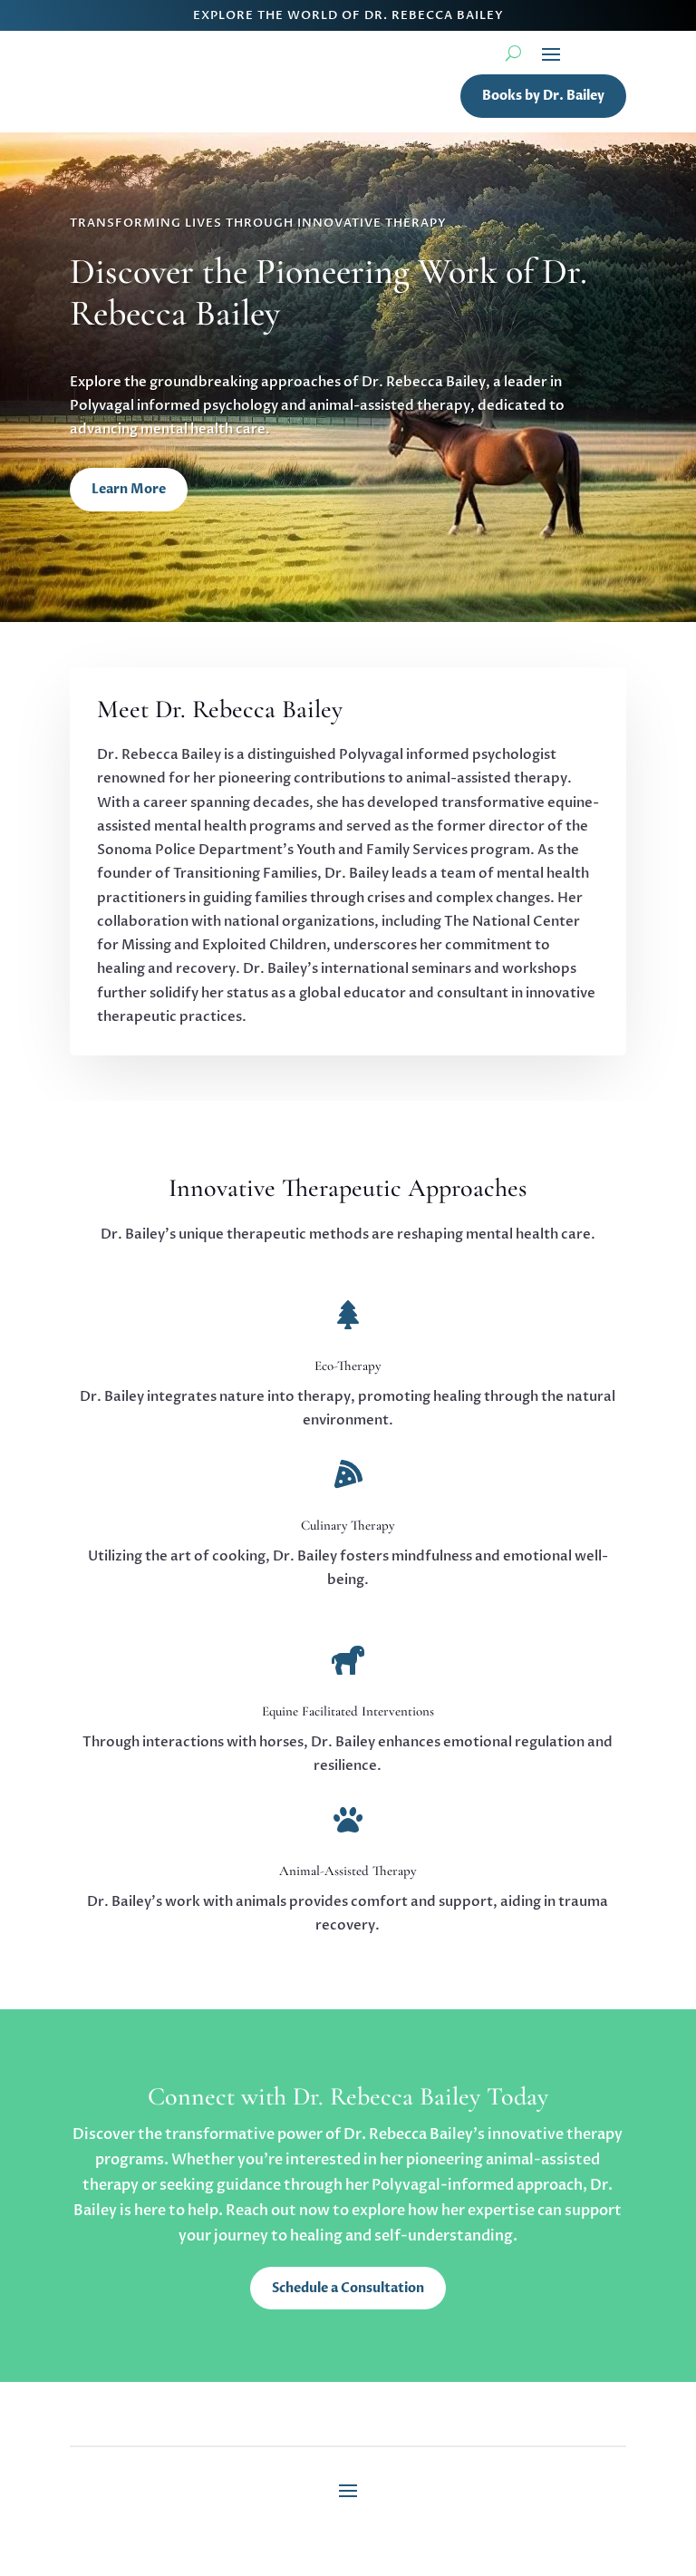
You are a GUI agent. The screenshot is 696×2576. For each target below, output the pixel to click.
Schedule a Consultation (348, 2288)
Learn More (129, 489)
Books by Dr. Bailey (543, 96)
